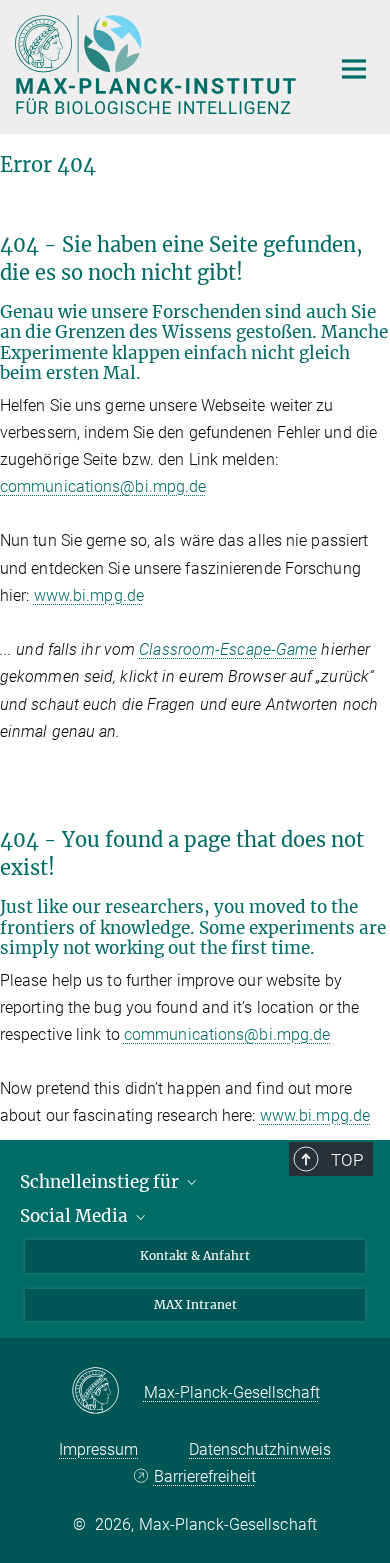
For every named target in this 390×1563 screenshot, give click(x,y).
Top (347, 1160)
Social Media (76, 1216)
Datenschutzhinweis (260, 1449)
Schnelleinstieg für (101, 1182)
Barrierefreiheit (204, 1476)
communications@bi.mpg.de (103, 486)
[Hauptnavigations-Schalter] (354, 69)
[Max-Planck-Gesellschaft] (107, 1392)
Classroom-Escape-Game (228, 649)
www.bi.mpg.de (89, 595)
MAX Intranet (195, 1304)
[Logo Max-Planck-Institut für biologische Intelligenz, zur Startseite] (157, 64)
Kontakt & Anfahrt (195, 1255)
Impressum (98, 1449)
